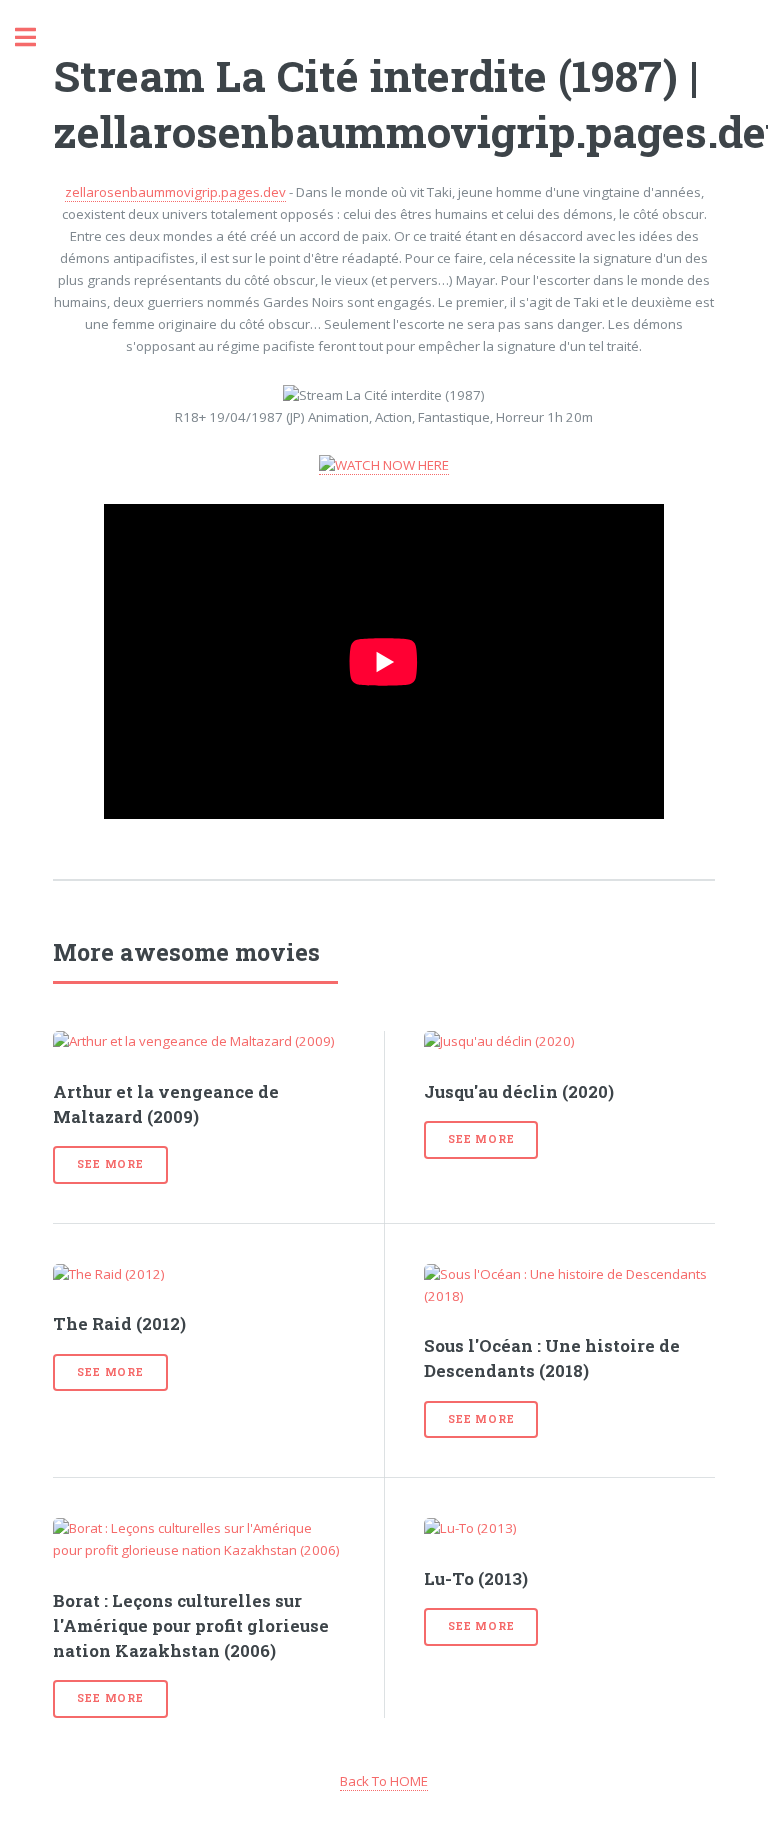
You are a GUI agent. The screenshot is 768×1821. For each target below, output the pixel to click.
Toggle (36, 37)
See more (110, 1164)
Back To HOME (384, 1781)
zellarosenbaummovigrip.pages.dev (175, 192)
